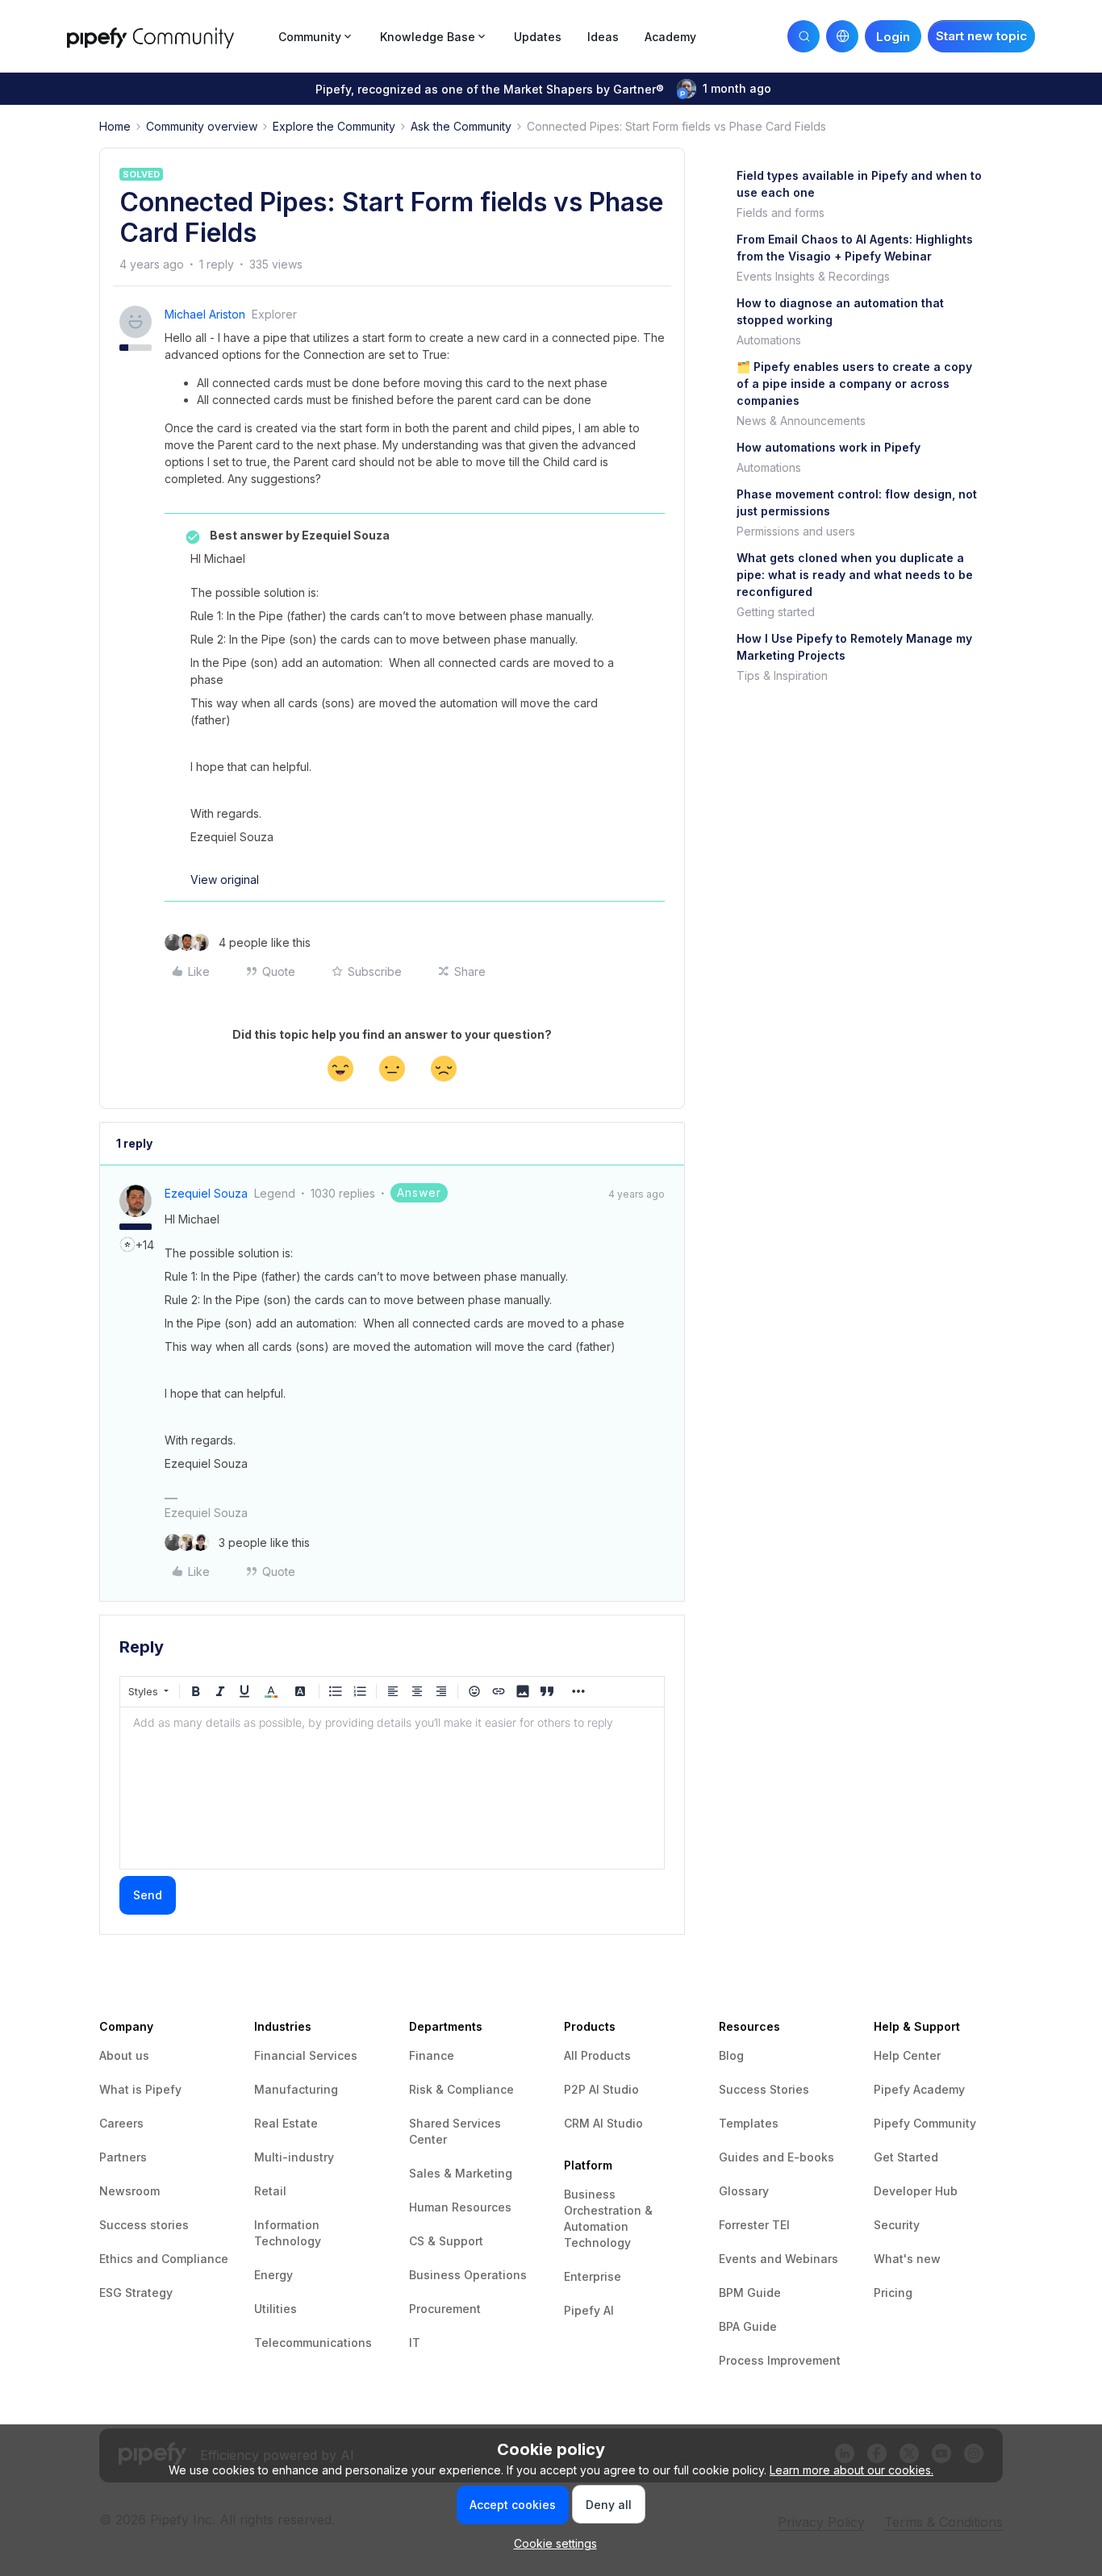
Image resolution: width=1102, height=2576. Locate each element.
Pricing (893, 2293)
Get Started (906, 2157)
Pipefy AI (589, 2310)
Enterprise (593, 2276)
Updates (538, 37)
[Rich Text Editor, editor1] (392, 1788)
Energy (273, 2275)
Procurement (445, 2309)
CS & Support (446, 2241)
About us (124, 2055)
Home (115, 126)
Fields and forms (781, 213)
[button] (981, 36)
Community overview (202, 126)
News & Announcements (801, 421)
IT (415, 2343)
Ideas (603, 37)
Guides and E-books (776, 2157)
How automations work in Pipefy (829, 447)
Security (897, 2225)
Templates (749, 2123)
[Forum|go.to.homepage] (168, 36)
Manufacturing (296, 2089)
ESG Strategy (136, 2293)
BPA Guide (748, 2326)
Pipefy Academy (919, 2089)
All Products (597, 2055)
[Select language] (842, 36)
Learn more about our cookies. (852, 2470)
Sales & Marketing (461, 2173)
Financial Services (306, 2055)
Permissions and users (796, 531)
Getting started (776, 612)
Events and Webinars (778, 2259)
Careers (121, 2123)
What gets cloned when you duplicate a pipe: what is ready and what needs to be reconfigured (855, 575)
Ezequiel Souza (206, 1193)
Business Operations (468, 2275)
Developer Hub (916, 2191)
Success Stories (764, 2089)
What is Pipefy (140, 2089)
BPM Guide (750, 2293)
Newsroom (129, 2191)
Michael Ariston (205, 314)
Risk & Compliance (461, 2089)
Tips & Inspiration (782, 675)
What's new (907, 2259)
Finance (432, 2055)
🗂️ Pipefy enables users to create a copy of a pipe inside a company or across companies (854, 383)
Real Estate (286, 2123)
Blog (731, 2055)
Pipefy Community (925, 2123)
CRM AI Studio (603, 2123)
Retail (270, 2191)
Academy (670, 37)
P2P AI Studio (601, 2089)
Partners (123, 2157)
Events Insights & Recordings (813, 276)
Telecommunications (313, 2343)
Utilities (275, 2309)
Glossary (744, 2191)
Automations (769, 340)
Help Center (907, 2055)
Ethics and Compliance (164, 2259)
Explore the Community (334, 126)
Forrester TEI (754, 2225)
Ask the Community (461, 126)
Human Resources (460, 2207)
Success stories (144, 2225)
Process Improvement (780, 2360)
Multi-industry (294, 2157)
